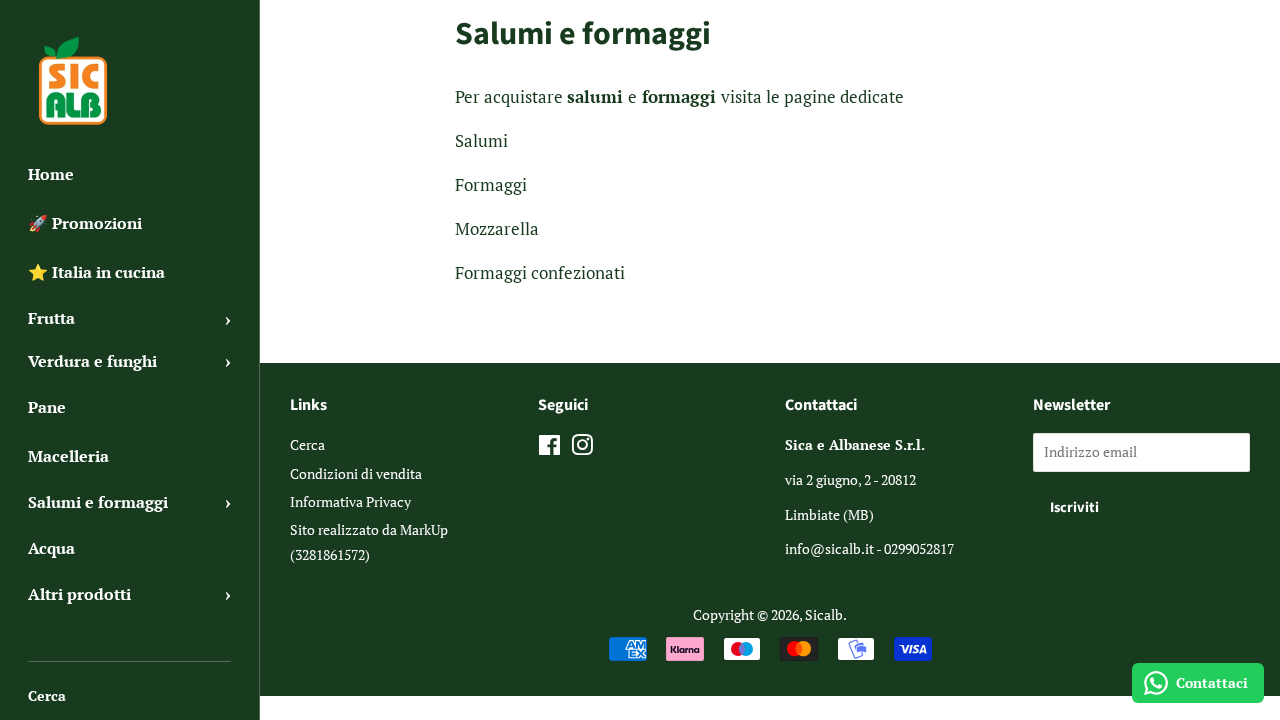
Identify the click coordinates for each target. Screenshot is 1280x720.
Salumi (481, 140)
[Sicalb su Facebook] (549, 448)
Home (51, 174)
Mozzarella (499, 228)
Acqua (51, 548)
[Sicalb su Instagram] (582, 448)
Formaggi (491, 184)
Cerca (47, 695)
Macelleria (68, 456)
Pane (47, 407)
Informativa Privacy (350, 501)
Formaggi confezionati (540, 272)
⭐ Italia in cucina (96, 272)
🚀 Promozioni (85, 223)
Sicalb (824, 614)
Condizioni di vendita (356, 473)
